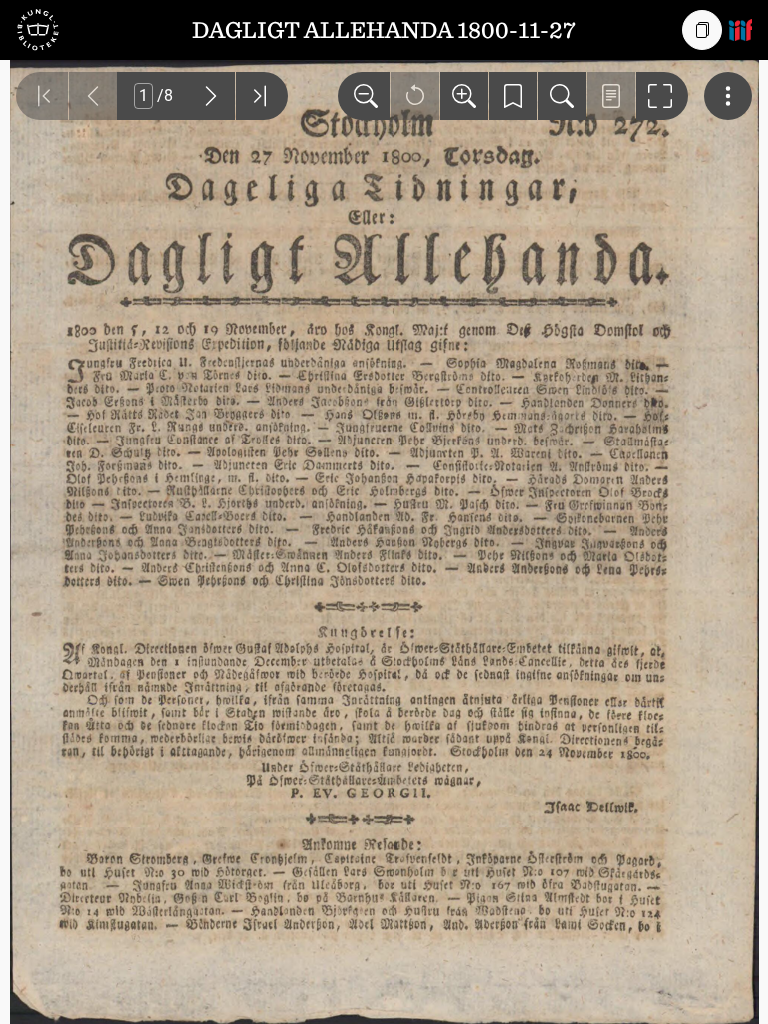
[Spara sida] (513, 96)
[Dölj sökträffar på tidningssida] (611, 96)
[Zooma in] (464, 96)
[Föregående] (93, 96)
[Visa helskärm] (662, 96)
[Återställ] (415, 96)
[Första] (42, 96)
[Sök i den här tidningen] (562, 96)
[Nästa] (211, 96)
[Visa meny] (728, 96)
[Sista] (262, 96)
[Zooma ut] (364, 96)
